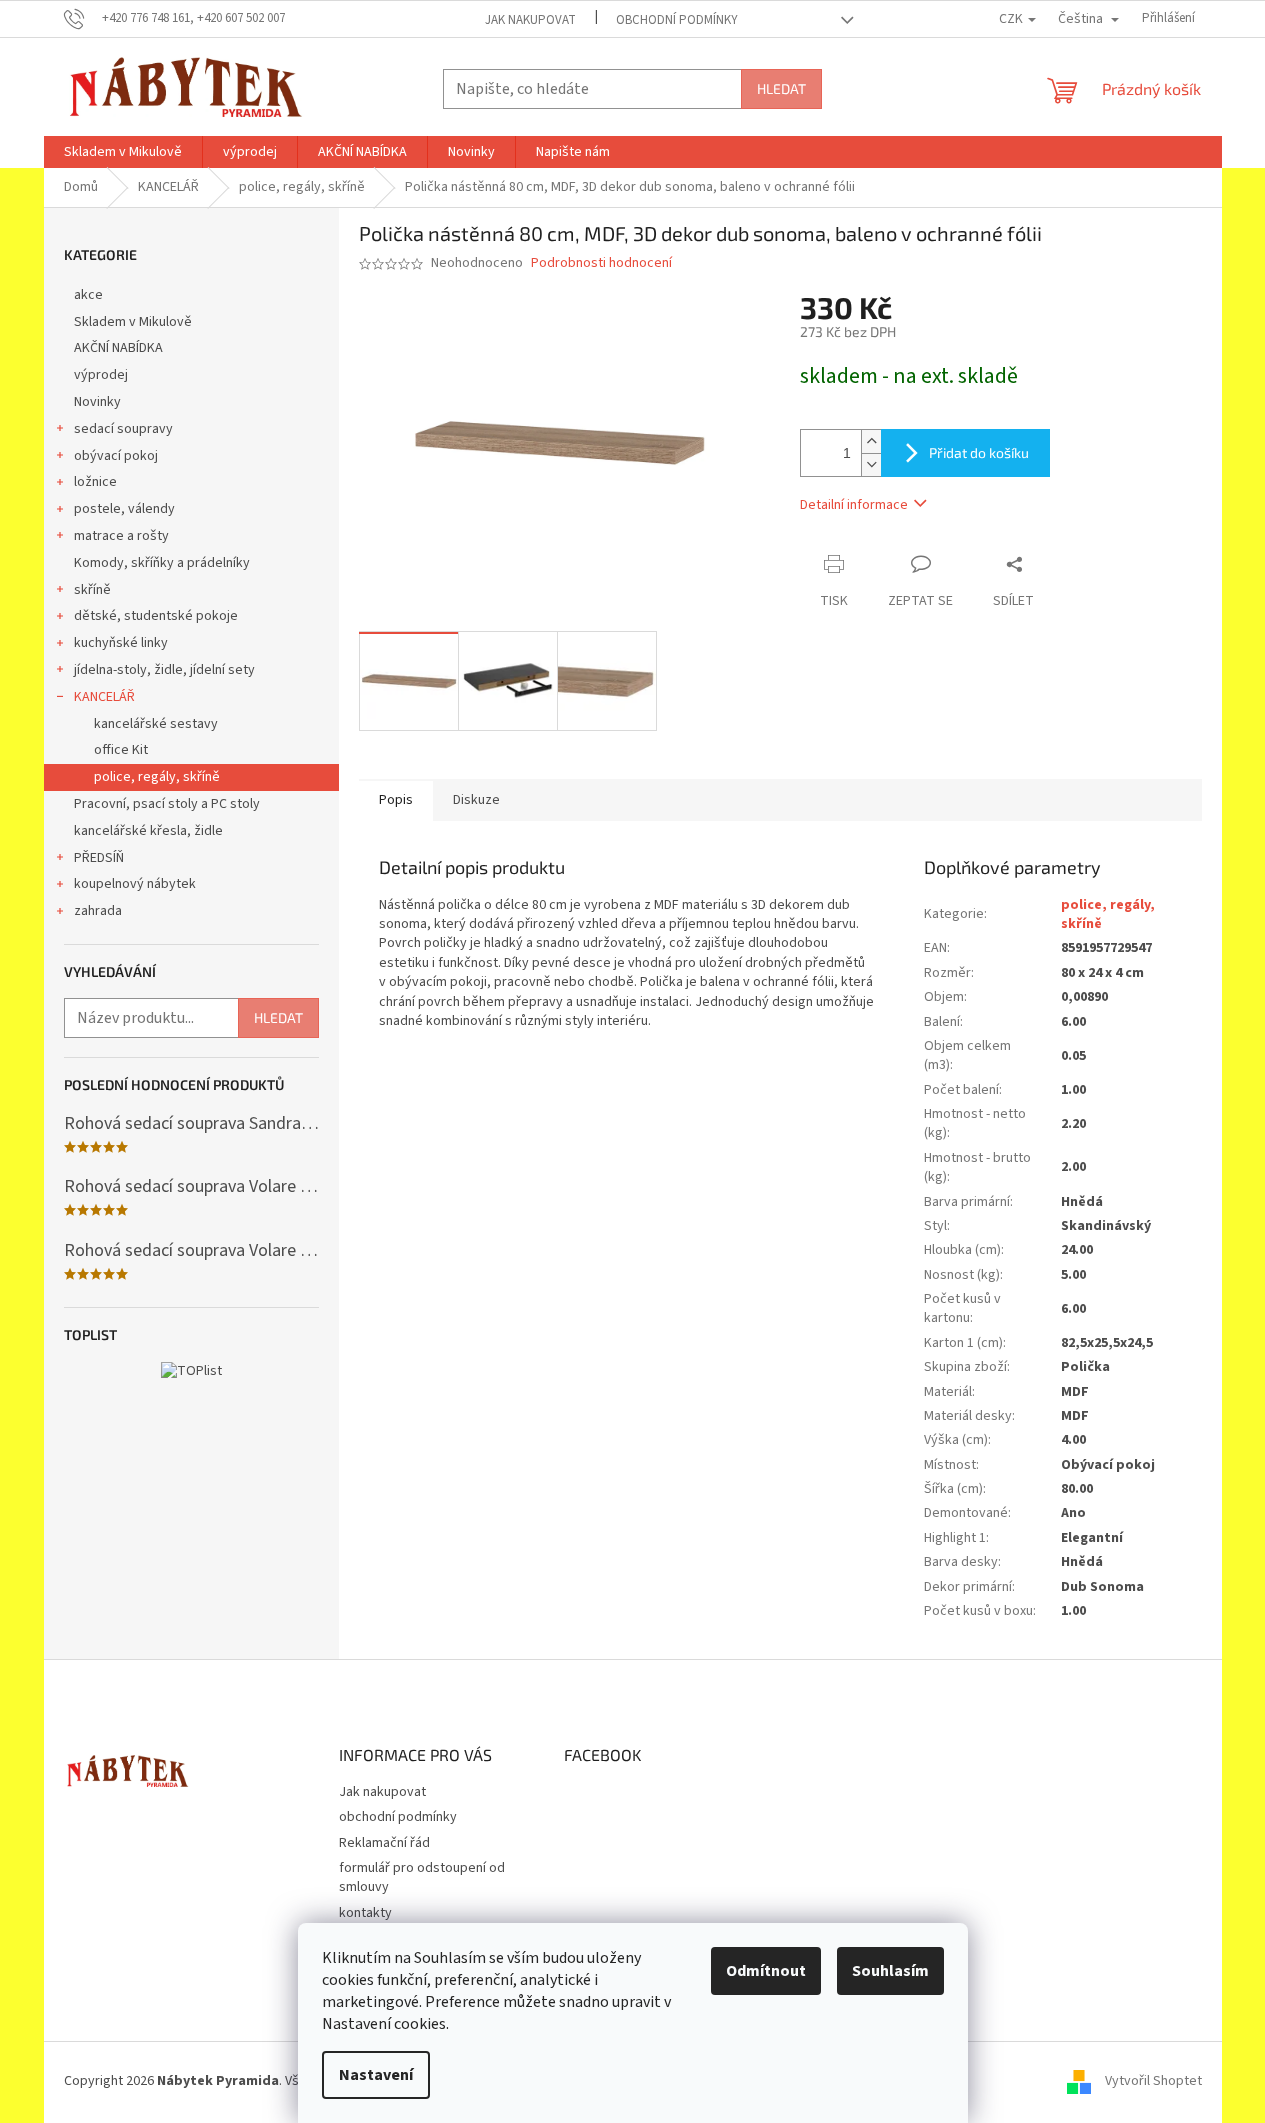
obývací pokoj (116, 456)
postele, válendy (124, 509)
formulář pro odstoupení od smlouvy (422, 1877)
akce (88, 295)
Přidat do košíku (979, 452)
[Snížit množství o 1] (871, 464)
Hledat (781, 88)
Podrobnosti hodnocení (601, 263)
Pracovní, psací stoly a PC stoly (167, 804)
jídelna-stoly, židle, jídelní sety (164, 670)
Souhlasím (890, 1971)
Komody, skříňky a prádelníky (162, 563)
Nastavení (376, 2075)
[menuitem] (123, 152)
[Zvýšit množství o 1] (871, 441)
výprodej (101, 375)
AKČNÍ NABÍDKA (118, 348)
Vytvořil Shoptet (1153, 2081)
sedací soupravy (123, 429)
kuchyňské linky (121, 643)
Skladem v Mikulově (133, 322)
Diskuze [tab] (476, 800)
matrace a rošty (121, 536)
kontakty (365, 1913)
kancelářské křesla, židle (148, 831)
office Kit (121, 750)
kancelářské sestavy (156, 724)
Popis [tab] (396, 800)
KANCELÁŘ (104, 697)
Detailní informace (854, 505)
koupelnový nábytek (135, 884)
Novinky (97, 402)
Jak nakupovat (530, 20)
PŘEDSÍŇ (99, 858)
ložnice (95, 482)
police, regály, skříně (157, 777)
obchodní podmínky (677, 20)
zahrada (98, 911)
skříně (92, 590)
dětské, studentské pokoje (156, 616)
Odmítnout (766, 1971)
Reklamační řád (384, 1843)
